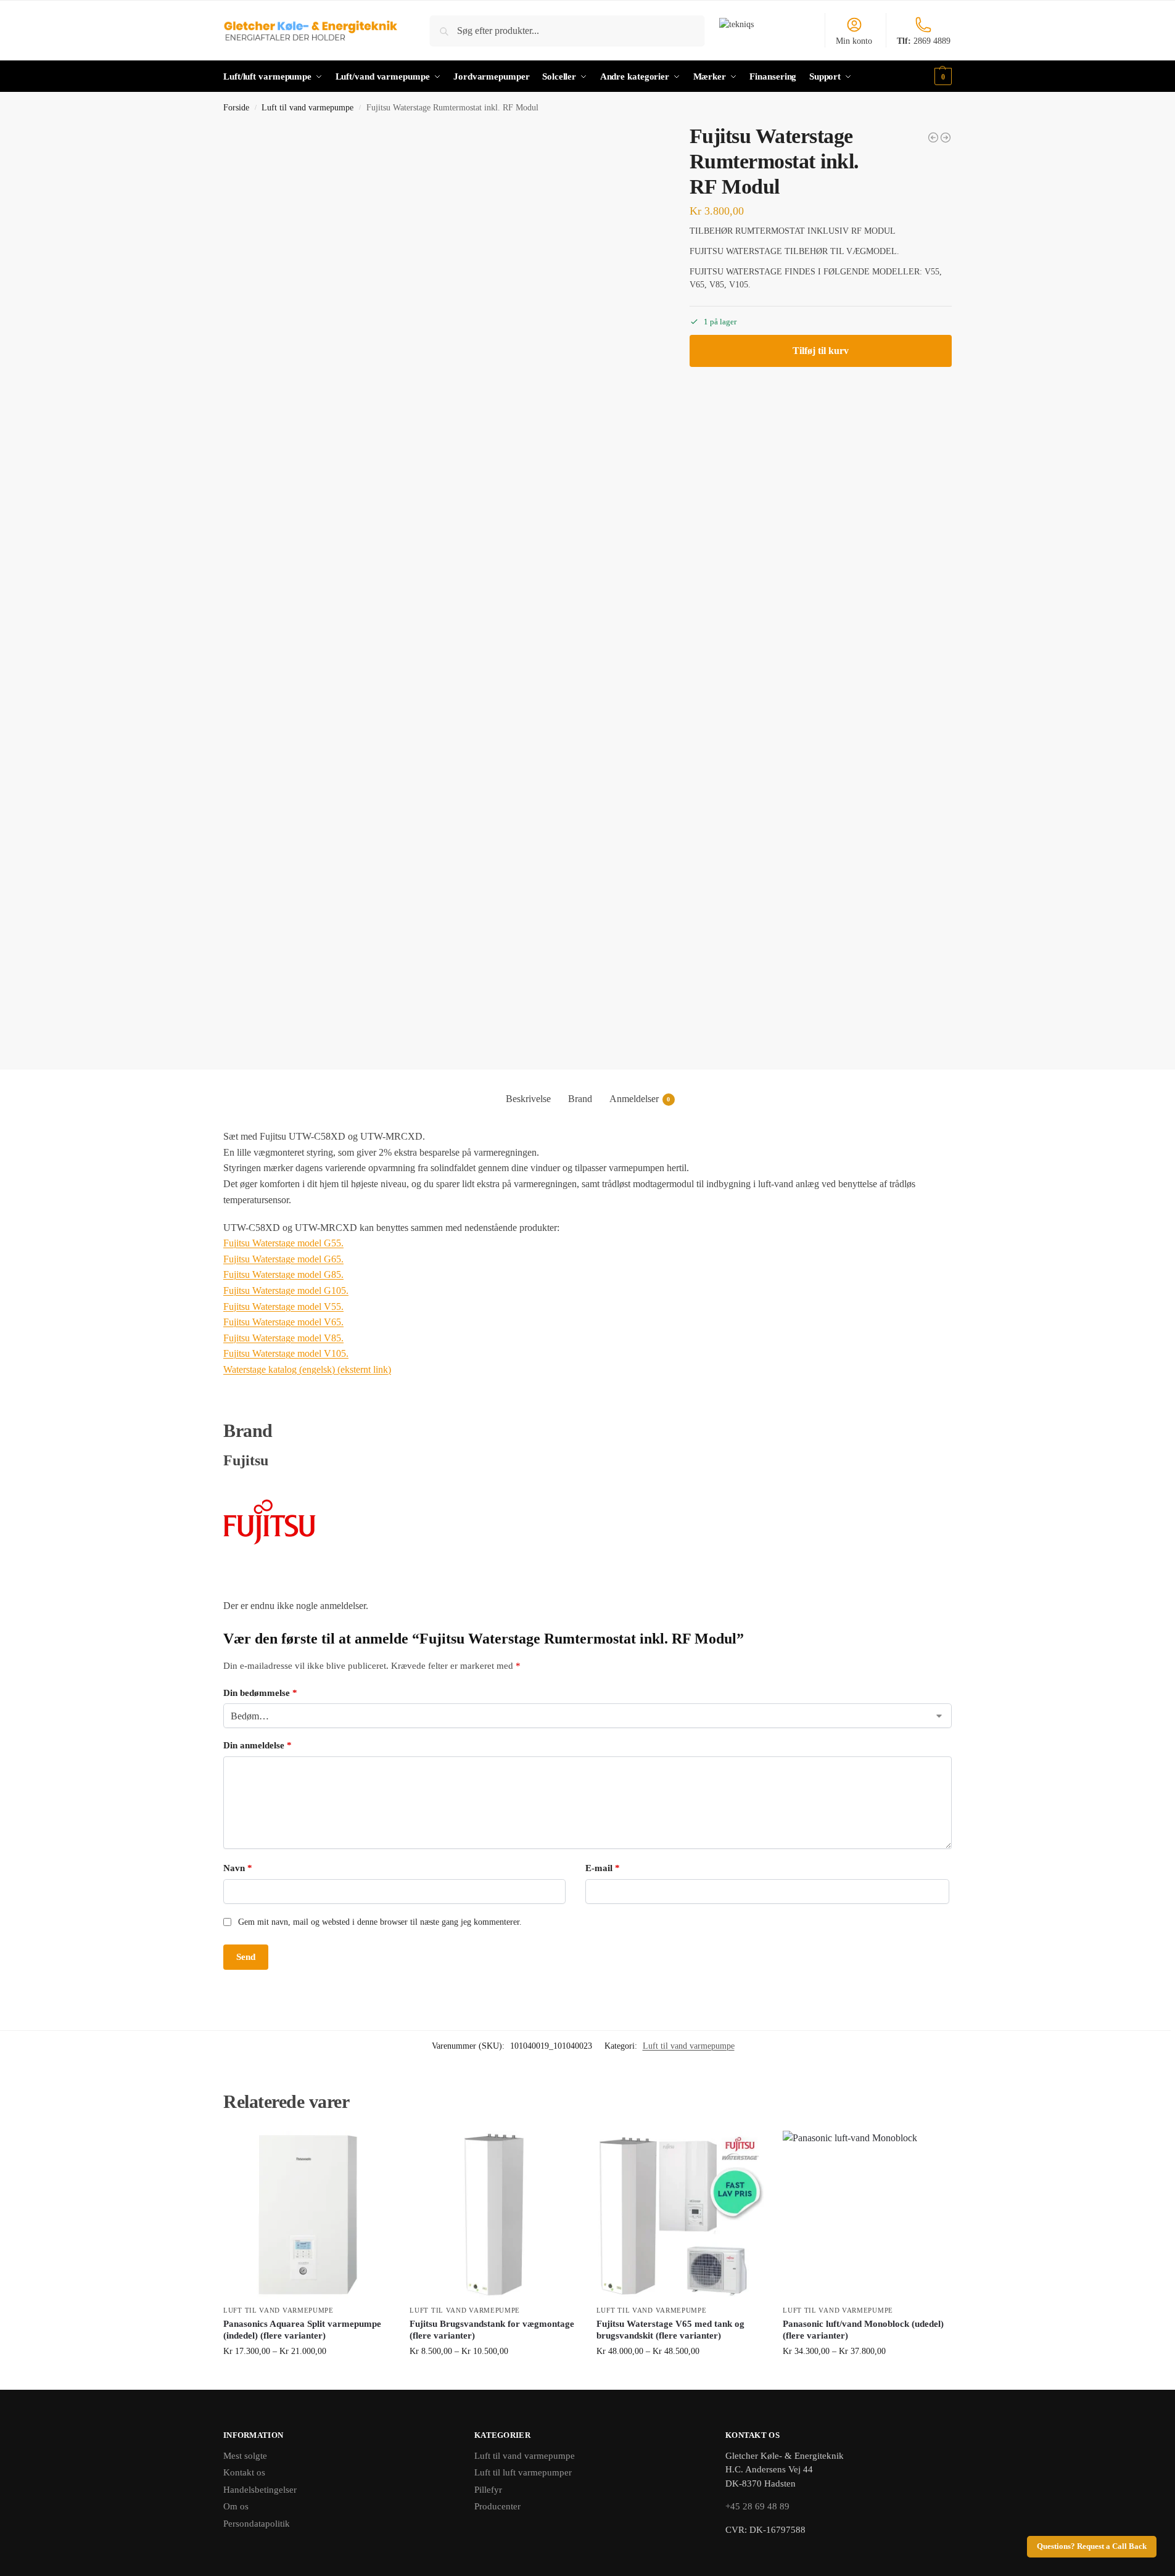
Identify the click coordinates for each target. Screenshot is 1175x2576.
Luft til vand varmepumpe (307, 108)
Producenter (497, 2506)
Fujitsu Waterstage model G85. (283, 1274)
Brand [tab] (580, 1099)
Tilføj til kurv (821, 351)
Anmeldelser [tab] (640, 1099)
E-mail (603, 1868)
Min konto (854, 41)
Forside (236, 108)
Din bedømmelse (260, 1693)
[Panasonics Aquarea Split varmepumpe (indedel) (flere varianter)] (307, 2215)
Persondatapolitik (257, 2524)
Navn (238, 1868)
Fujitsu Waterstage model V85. (283, 1338)
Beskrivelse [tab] (528, 1099)
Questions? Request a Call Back (1092, 2546)
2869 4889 (924, 41)
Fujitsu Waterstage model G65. (283, 1259)
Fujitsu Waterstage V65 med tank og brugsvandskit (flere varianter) (670, 2330)
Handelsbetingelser (260, 2490)
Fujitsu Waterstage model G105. (286, 1290)
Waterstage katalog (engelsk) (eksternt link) (307, 1369)
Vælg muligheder (307, 2377)
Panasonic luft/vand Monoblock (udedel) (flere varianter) (863, 2330)
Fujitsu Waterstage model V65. (283, 1322)
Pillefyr (488, 2490)
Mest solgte (245, 2456)
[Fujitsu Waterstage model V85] (933, 138)
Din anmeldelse (258, 1745)
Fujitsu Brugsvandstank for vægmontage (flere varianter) (492, 2330)
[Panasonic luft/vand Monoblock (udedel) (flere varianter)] (867, 2215)
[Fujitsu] (587, 1522)
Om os (236, 2506)
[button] (942, 76)
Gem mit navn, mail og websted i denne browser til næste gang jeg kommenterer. (380, 1922)
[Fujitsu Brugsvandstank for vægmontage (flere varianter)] (493, 2215)
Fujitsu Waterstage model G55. (283, 1243)
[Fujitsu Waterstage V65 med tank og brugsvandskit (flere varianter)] (680, 2215)
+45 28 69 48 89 (757, 2506)
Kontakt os (244, 2472)
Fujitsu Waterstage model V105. (286, 1353)
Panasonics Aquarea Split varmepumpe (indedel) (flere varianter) (302, 2330)
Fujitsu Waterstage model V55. (283, 1307)
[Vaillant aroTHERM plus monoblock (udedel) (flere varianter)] (946, 138)
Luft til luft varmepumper (523, 2472)
